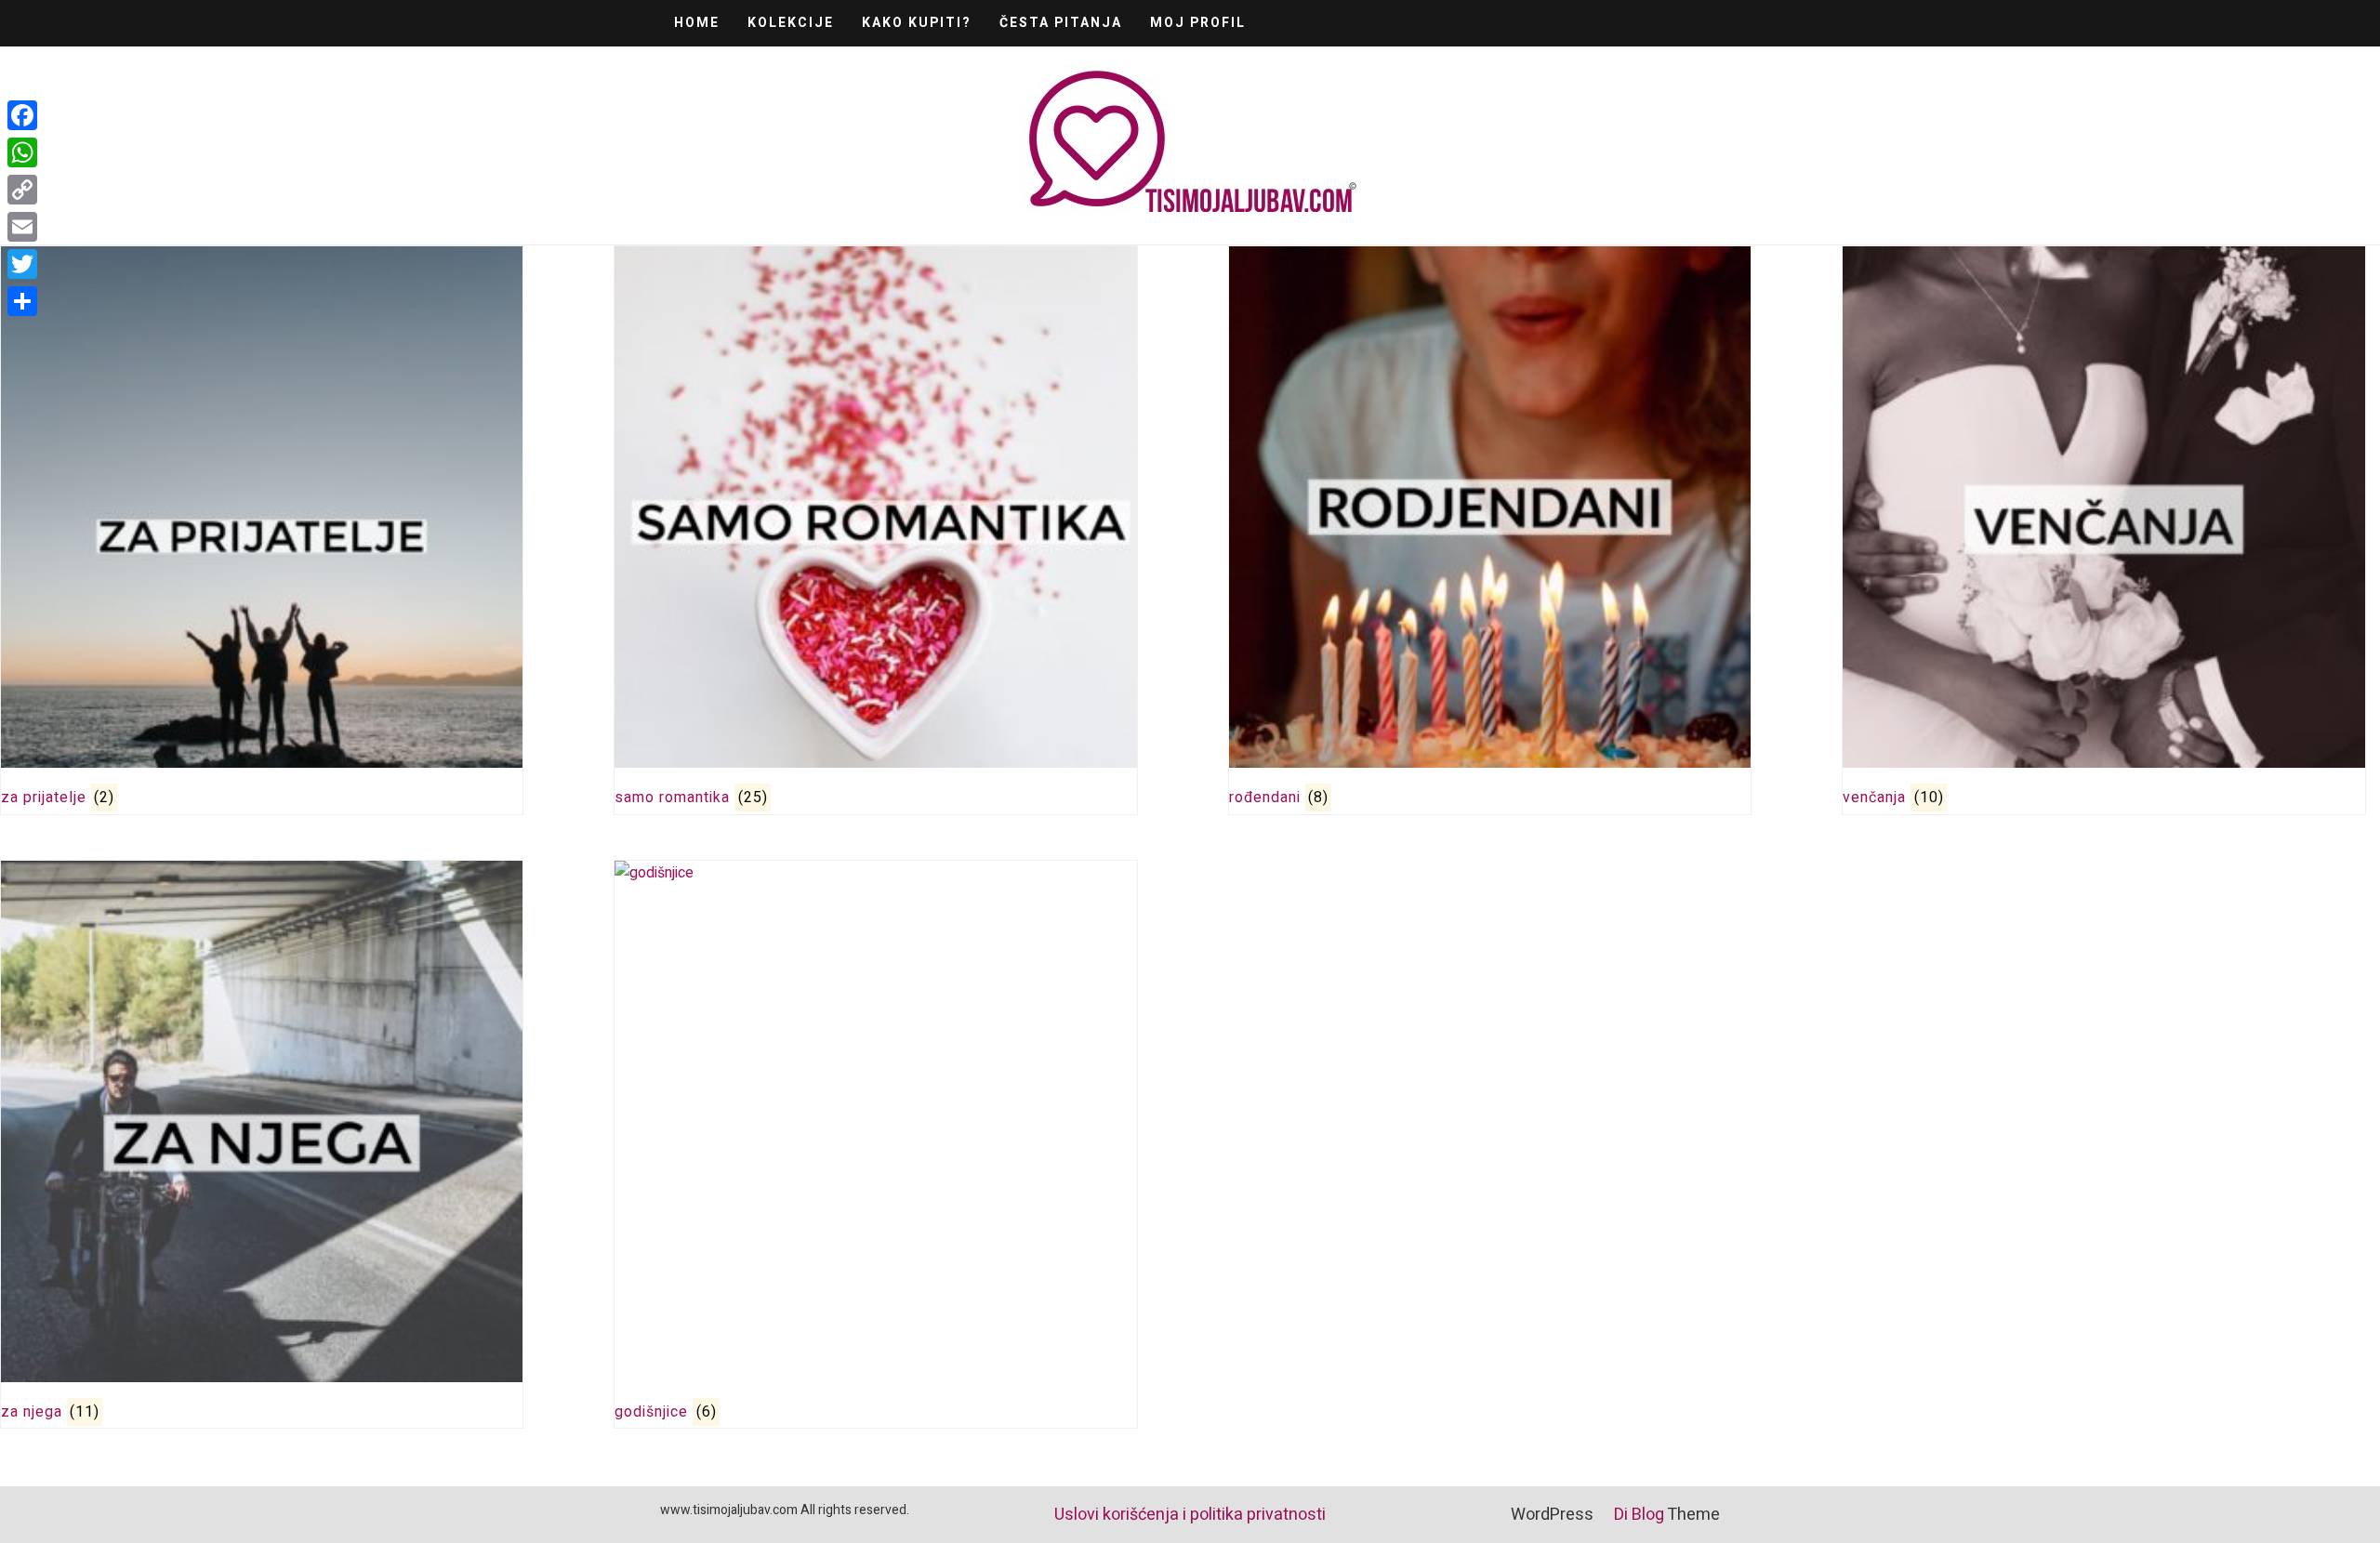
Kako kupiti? (917, 23)
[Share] (22, 301)
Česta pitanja (1061, 23)
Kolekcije (791, 23)
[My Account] (1674, 21)
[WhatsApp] (22, 152)
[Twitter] (22, 264)
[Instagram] (1715, 21)
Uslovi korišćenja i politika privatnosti (1190, 1515)
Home (697, 23)
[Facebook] (1694, 21)
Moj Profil (1198, 23)
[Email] (22, 227)
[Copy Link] (22, 190)
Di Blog (1637, 1515)
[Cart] (1653, 21)
